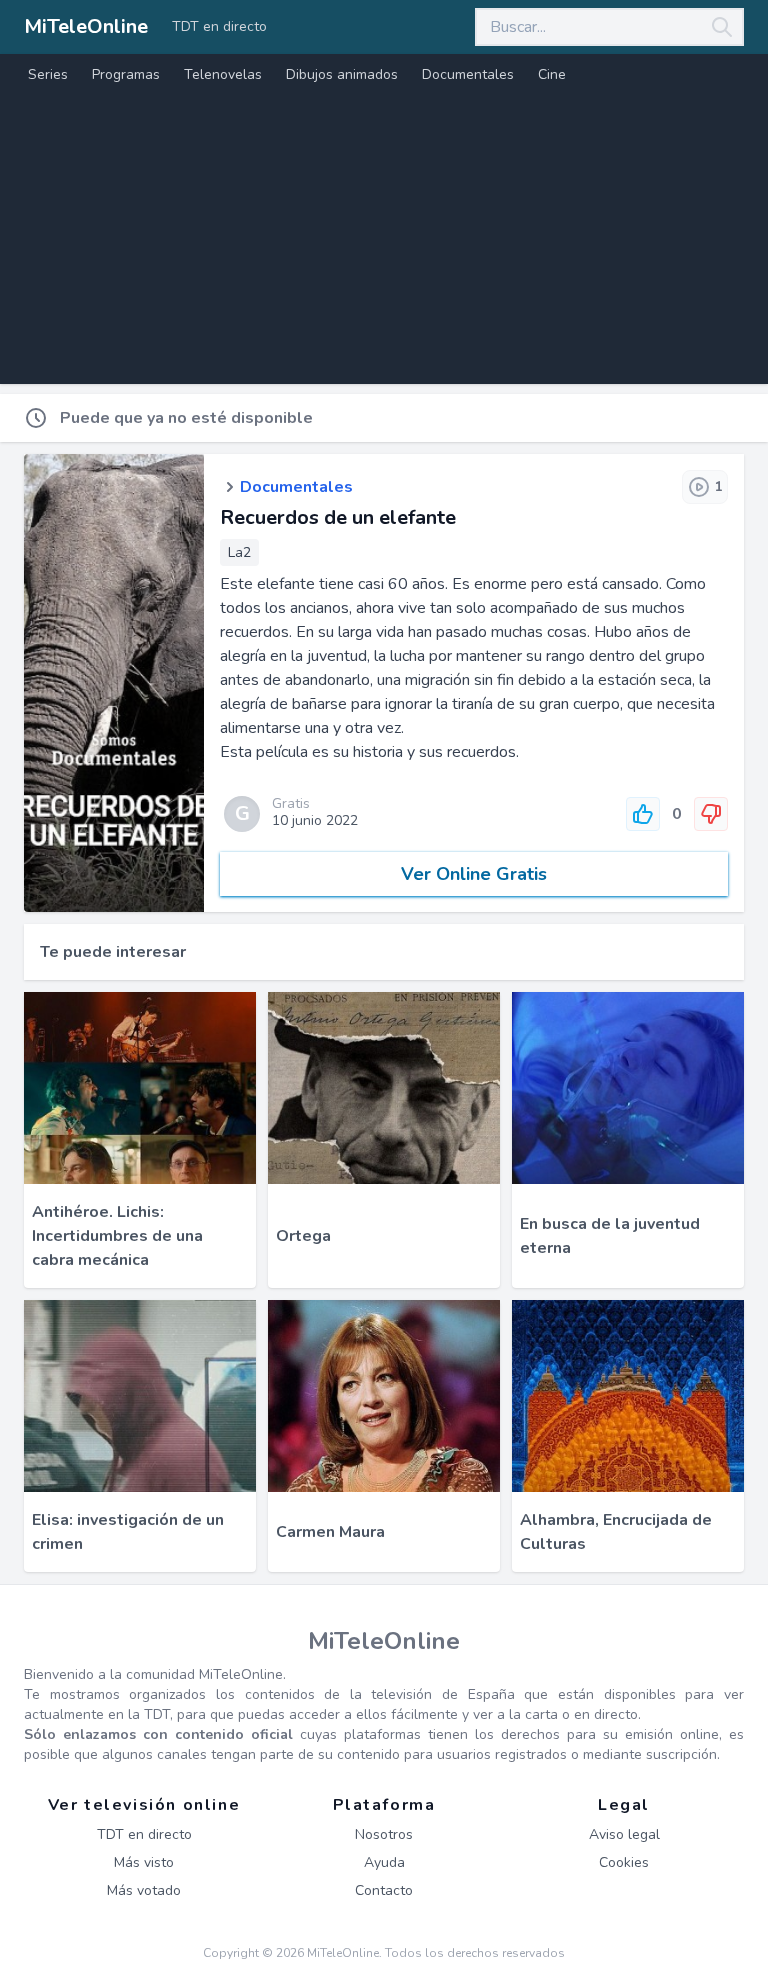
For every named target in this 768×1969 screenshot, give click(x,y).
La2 (239, 552)
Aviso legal (624, 1834)
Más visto (144, 1862)
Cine (552, 74)
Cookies (624, 1862)
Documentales (468, 74)
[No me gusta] (711, 814)
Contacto (384, 1890)
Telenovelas (223, 74)
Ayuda (384, 1862)
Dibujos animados (342, 74)
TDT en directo (219, 26)
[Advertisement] (384, 244)
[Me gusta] (643, 814)
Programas (126, 74)
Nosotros (384, 1834)
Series (48, 74)
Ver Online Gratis (474, 874)
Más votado (144, 1890)
